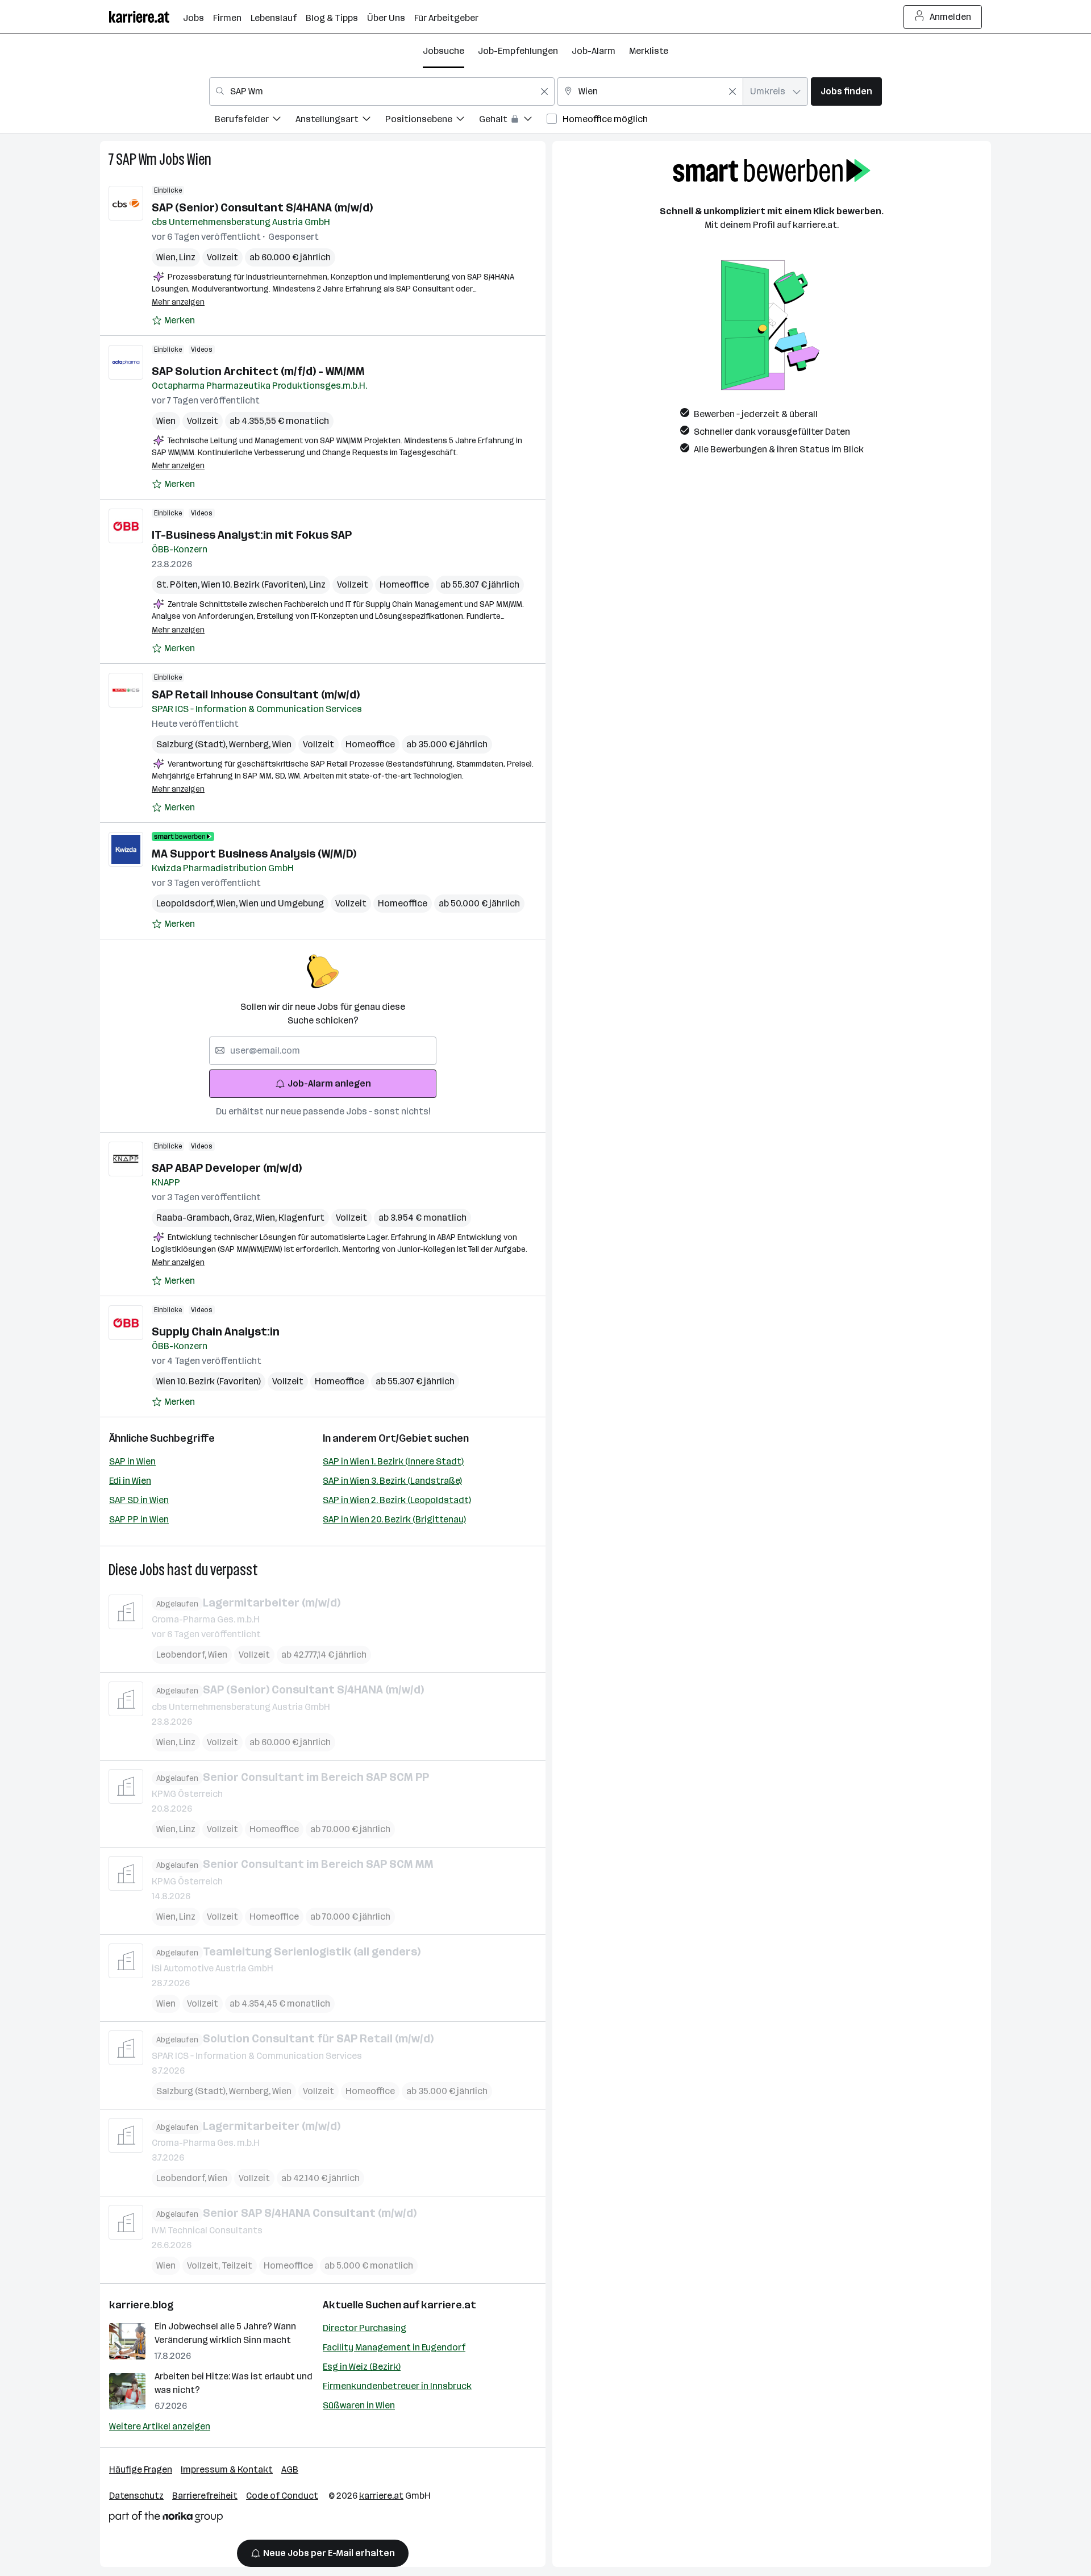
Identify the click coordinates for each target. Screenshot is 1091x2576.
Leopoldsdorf (186, 903)
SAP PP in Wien (139, 1519)
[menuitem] (255, 121)
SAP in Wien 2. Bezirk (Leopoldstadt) (397, 1500)
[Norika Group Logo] (166, 2519)
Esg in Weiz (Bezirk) (362, 2367)
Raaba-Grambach (195, 1218)
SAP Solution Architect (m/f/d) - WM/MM (258, 371)
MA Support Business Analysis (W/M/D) (254, 854)
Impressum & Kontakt (227, 2469)
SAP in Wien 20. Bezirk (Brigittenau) (394, 1519)
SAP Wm (136, 159)
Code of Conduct (282, 2496)
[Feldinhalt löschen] (544, 91)
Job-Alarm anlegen (329, 1083)
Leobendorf (182, 1655)
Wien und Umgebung (282, 903)
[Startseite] (146, 17)
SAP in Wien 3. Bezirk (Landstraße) (392, 1481)
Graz (244, 1218)
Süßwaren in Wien (359, 2405)
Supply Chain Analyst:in (216, 1331)
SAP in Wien (132, 1461)
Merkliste (649, 51)
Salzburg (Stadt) (193, 744)
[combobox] (382, 91)
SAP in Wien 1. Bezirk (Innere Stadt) (393, 1461)
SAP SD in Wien (139, 1500)
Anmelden (950, 17)
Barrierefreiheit (205, 2496)
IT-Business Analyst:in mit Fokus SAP (252, 535)
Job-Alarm (594, 51)
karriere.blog (141, 2305)
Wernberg (251, 744)
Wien (199, 159)
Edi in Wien (130, 1481)
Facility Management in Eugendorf (394, 2347)
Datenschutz (136, 2496)
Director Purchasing (365, 2328)
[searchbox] (323, 1051)
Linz (187, 257)
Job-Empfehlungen (518, 51)
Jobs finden (846, 91)
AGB (290, 2469)
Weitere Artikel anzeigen (160, 2426)
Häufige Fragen (141, 2469)
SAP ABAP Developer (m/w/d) (227, 1168)
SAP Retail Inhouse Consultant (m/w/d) (256, 694)
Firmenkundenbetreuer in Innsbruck (397, 2386)
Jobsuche (444, 51)
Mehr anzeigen (178, 302)
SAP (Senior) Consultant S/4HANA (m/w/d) (262, 207)
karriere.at (449, 2305)
